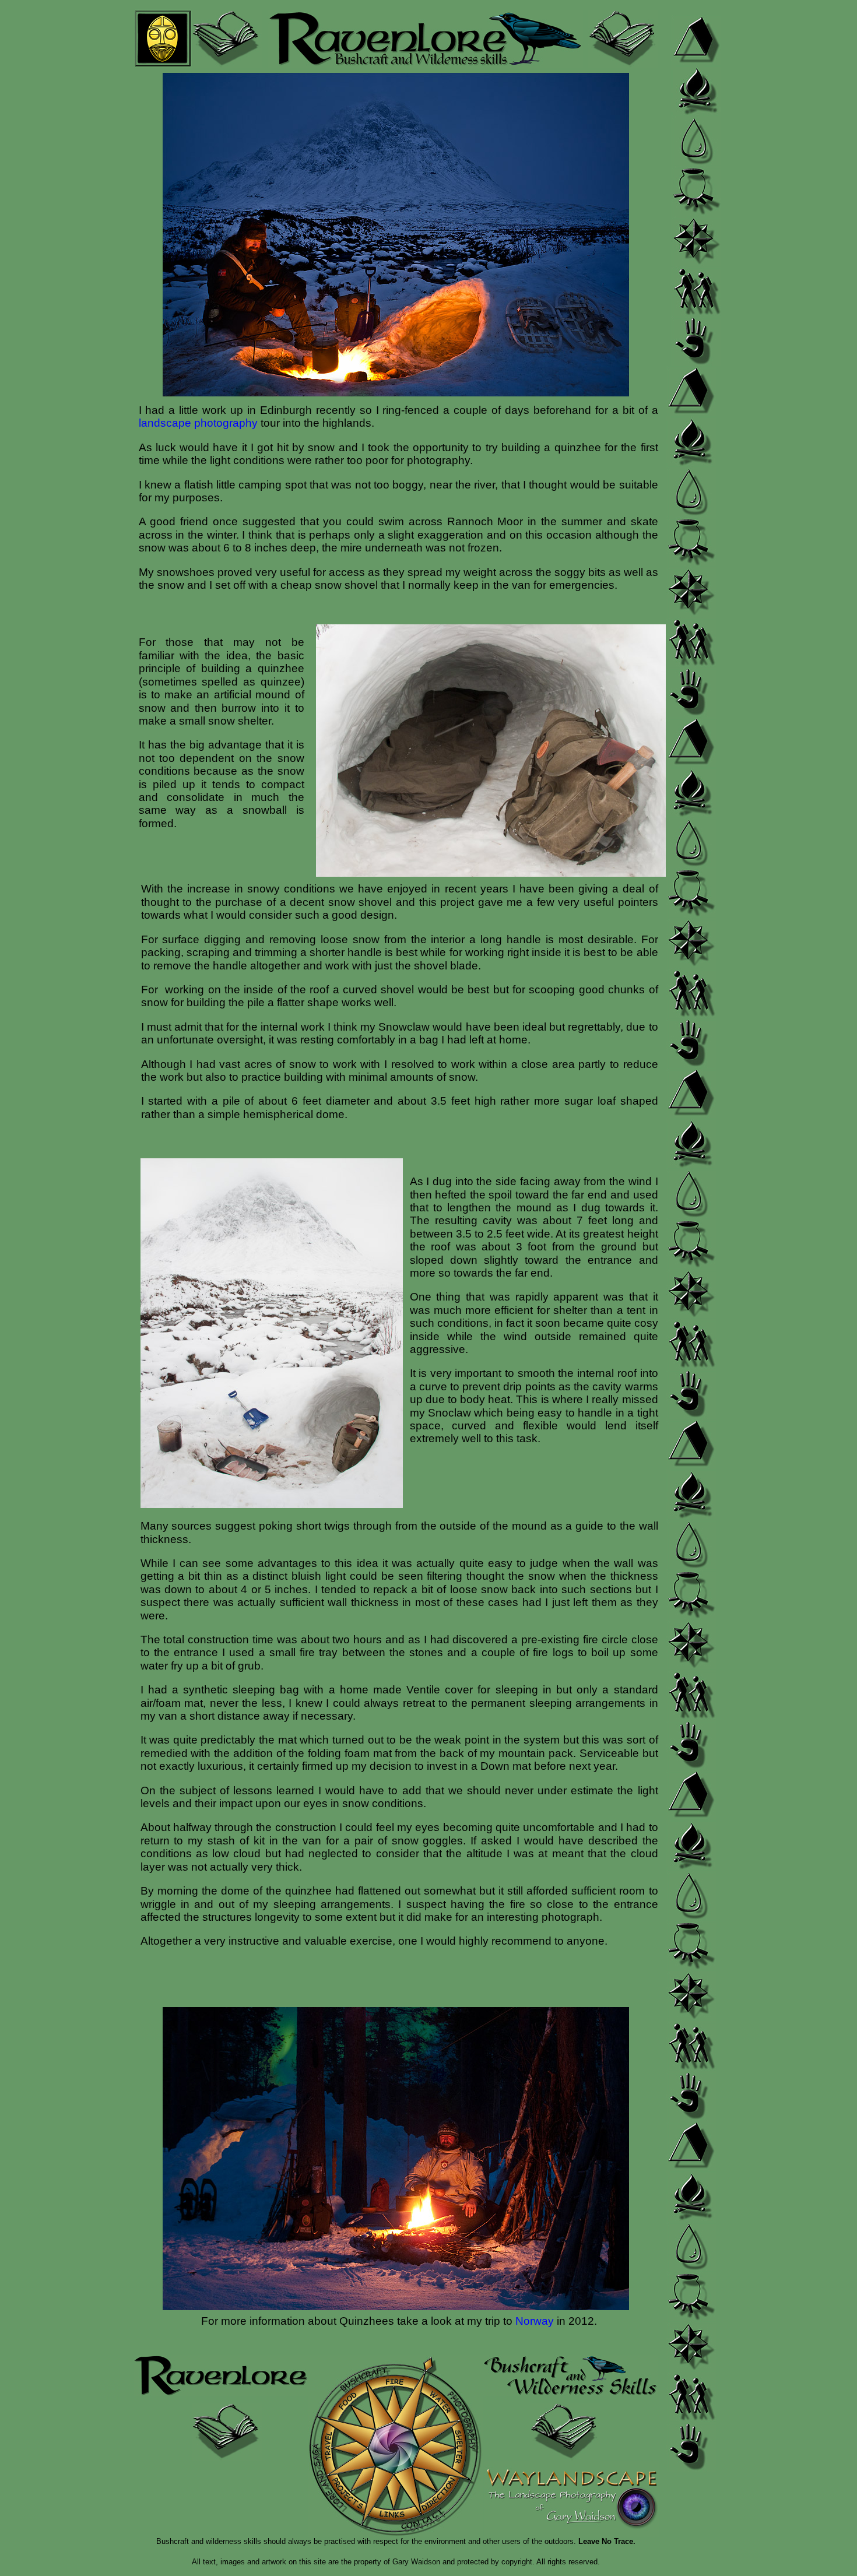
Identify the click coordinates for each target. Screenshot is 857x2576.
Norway (535, 2321)
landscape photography (198, 423)
